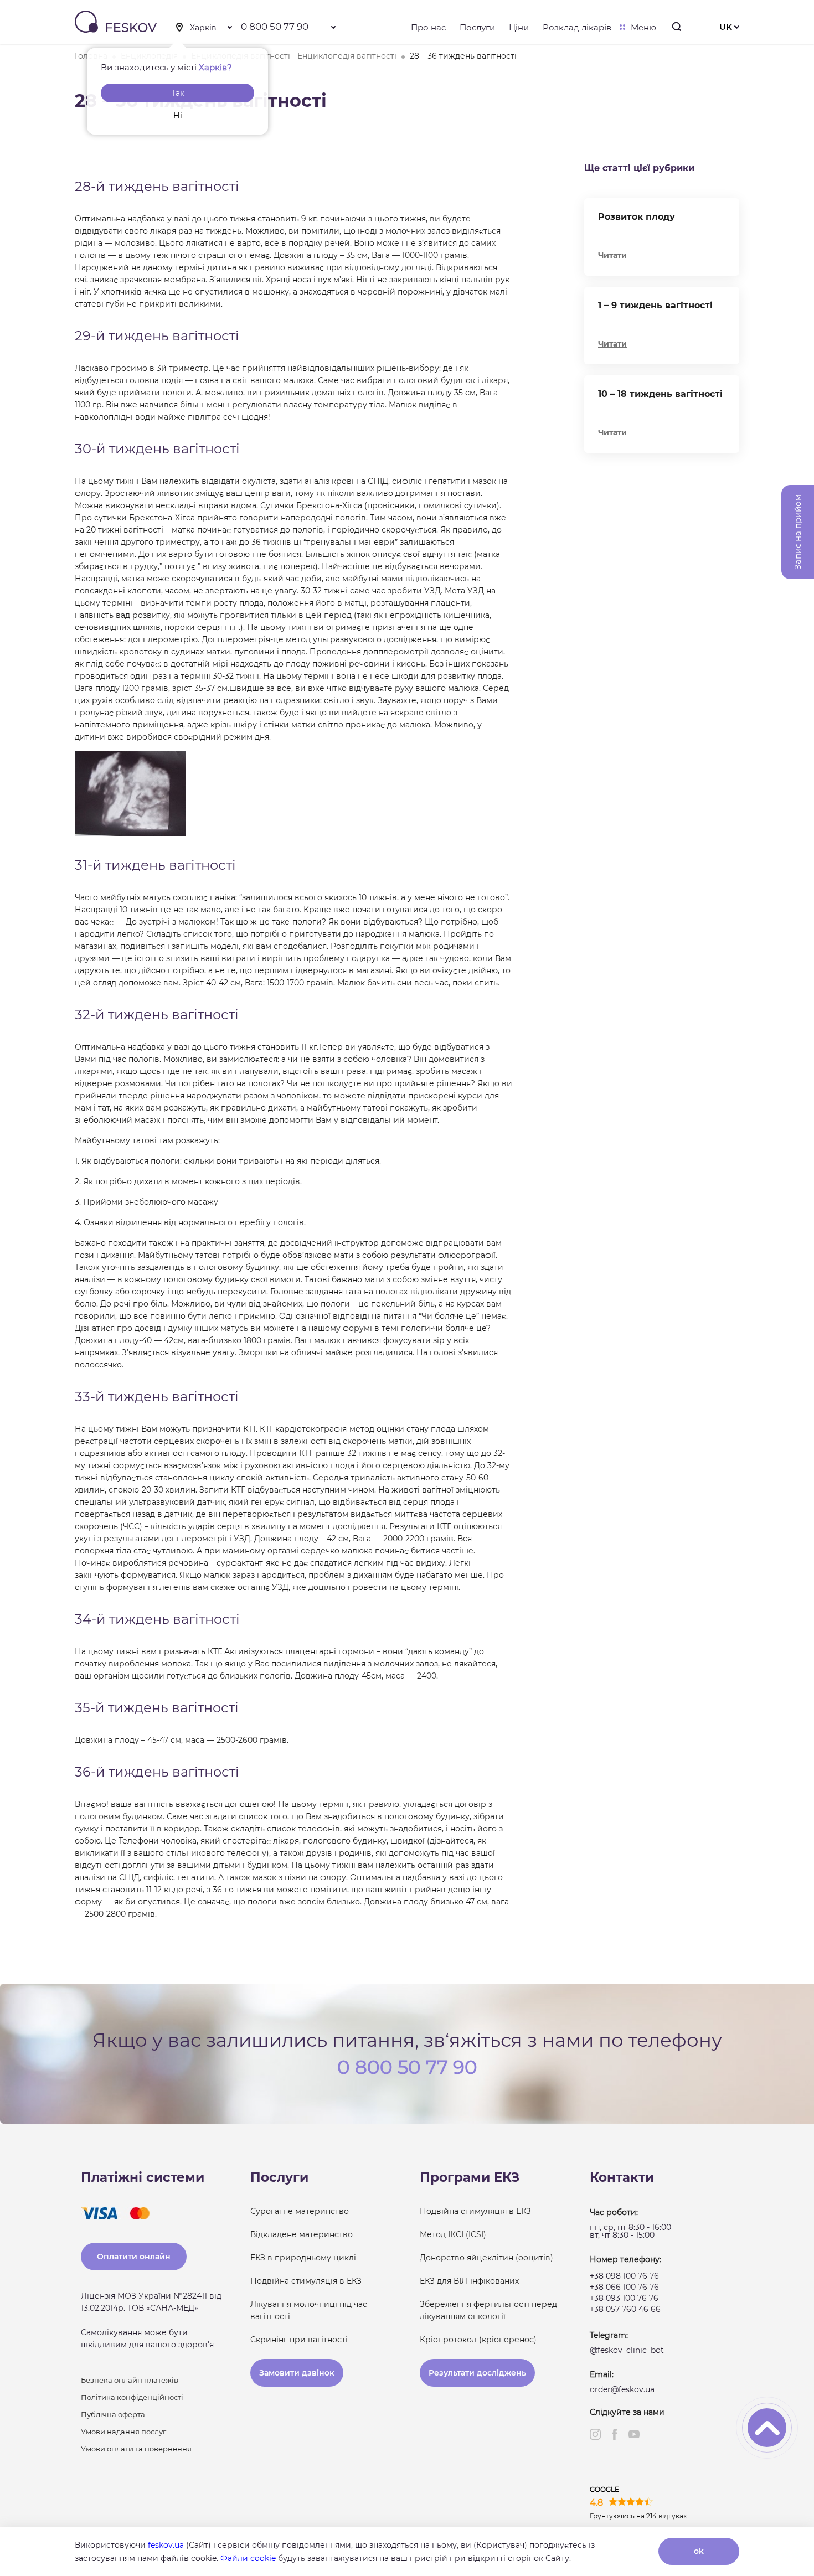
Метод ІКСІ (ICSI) (453, 2234)
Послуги (477, 27)
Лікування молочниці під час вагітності (309, 2310)
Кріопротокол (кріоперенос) (478, 2340)
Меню (643, 27)
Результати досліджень (477, 2373)
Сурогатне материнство (300, 2211)
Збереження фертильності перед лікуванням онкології (488, 2310)
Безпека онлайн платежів (130, 2380)
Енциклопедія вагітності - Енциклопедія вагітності (294, 56)
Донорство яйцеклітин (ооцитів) (486, 2258)
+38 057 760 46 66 (625, 2309)
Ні (178, 116)
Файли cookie (248, 2558)
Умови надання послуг (123, 2432)
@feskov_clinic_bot (627, 2350)
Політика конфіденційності (132, 2397)
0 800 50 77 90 (275, 27)
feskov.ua (166, 2545)
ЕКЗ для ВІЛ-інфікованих (469, 2281)
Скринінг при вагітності (299, 2340)
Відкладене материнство (302, 2234)
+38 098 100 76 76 (624, 2276)
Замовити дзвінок (297, 2373)
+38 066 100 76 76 (624, 2287)
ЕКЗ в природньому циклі (303, 2258)
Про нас (428, 27)
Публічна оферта (113, 2414)
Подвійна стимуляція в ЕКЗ (306, 2281)
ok (699, 2551)
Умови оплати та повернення (136, 2449)
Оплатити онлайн (134, 2257)
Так (178, 93)
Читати (612, 255)
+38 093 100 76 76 (624, 2298)
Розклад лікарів (577, 27)
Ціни (519, 27)
